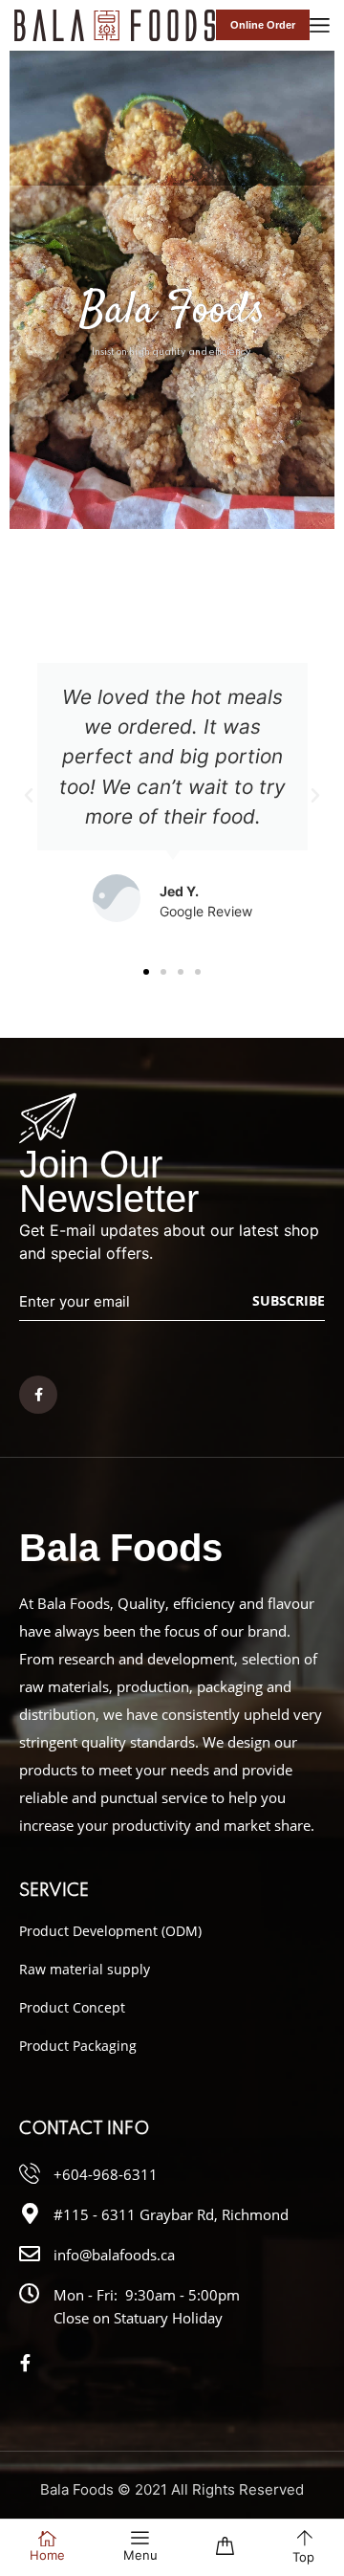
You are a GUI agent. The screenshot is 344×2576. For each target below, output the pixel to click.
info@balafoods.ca (114, 2255)
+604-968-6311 (106, 2174)
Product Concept (72, 2007)
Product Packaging (78, 2046)
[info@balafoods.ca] (30, 2254)
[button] (29, 796)
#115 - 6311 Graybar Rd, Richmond (171, 2214)
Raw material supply (85, 1969)
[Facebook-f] (38, 1395)
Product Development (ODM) (110, 1931)
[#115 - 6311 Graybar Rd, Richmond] (30, 2213)
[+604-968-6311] (30, 2173)
